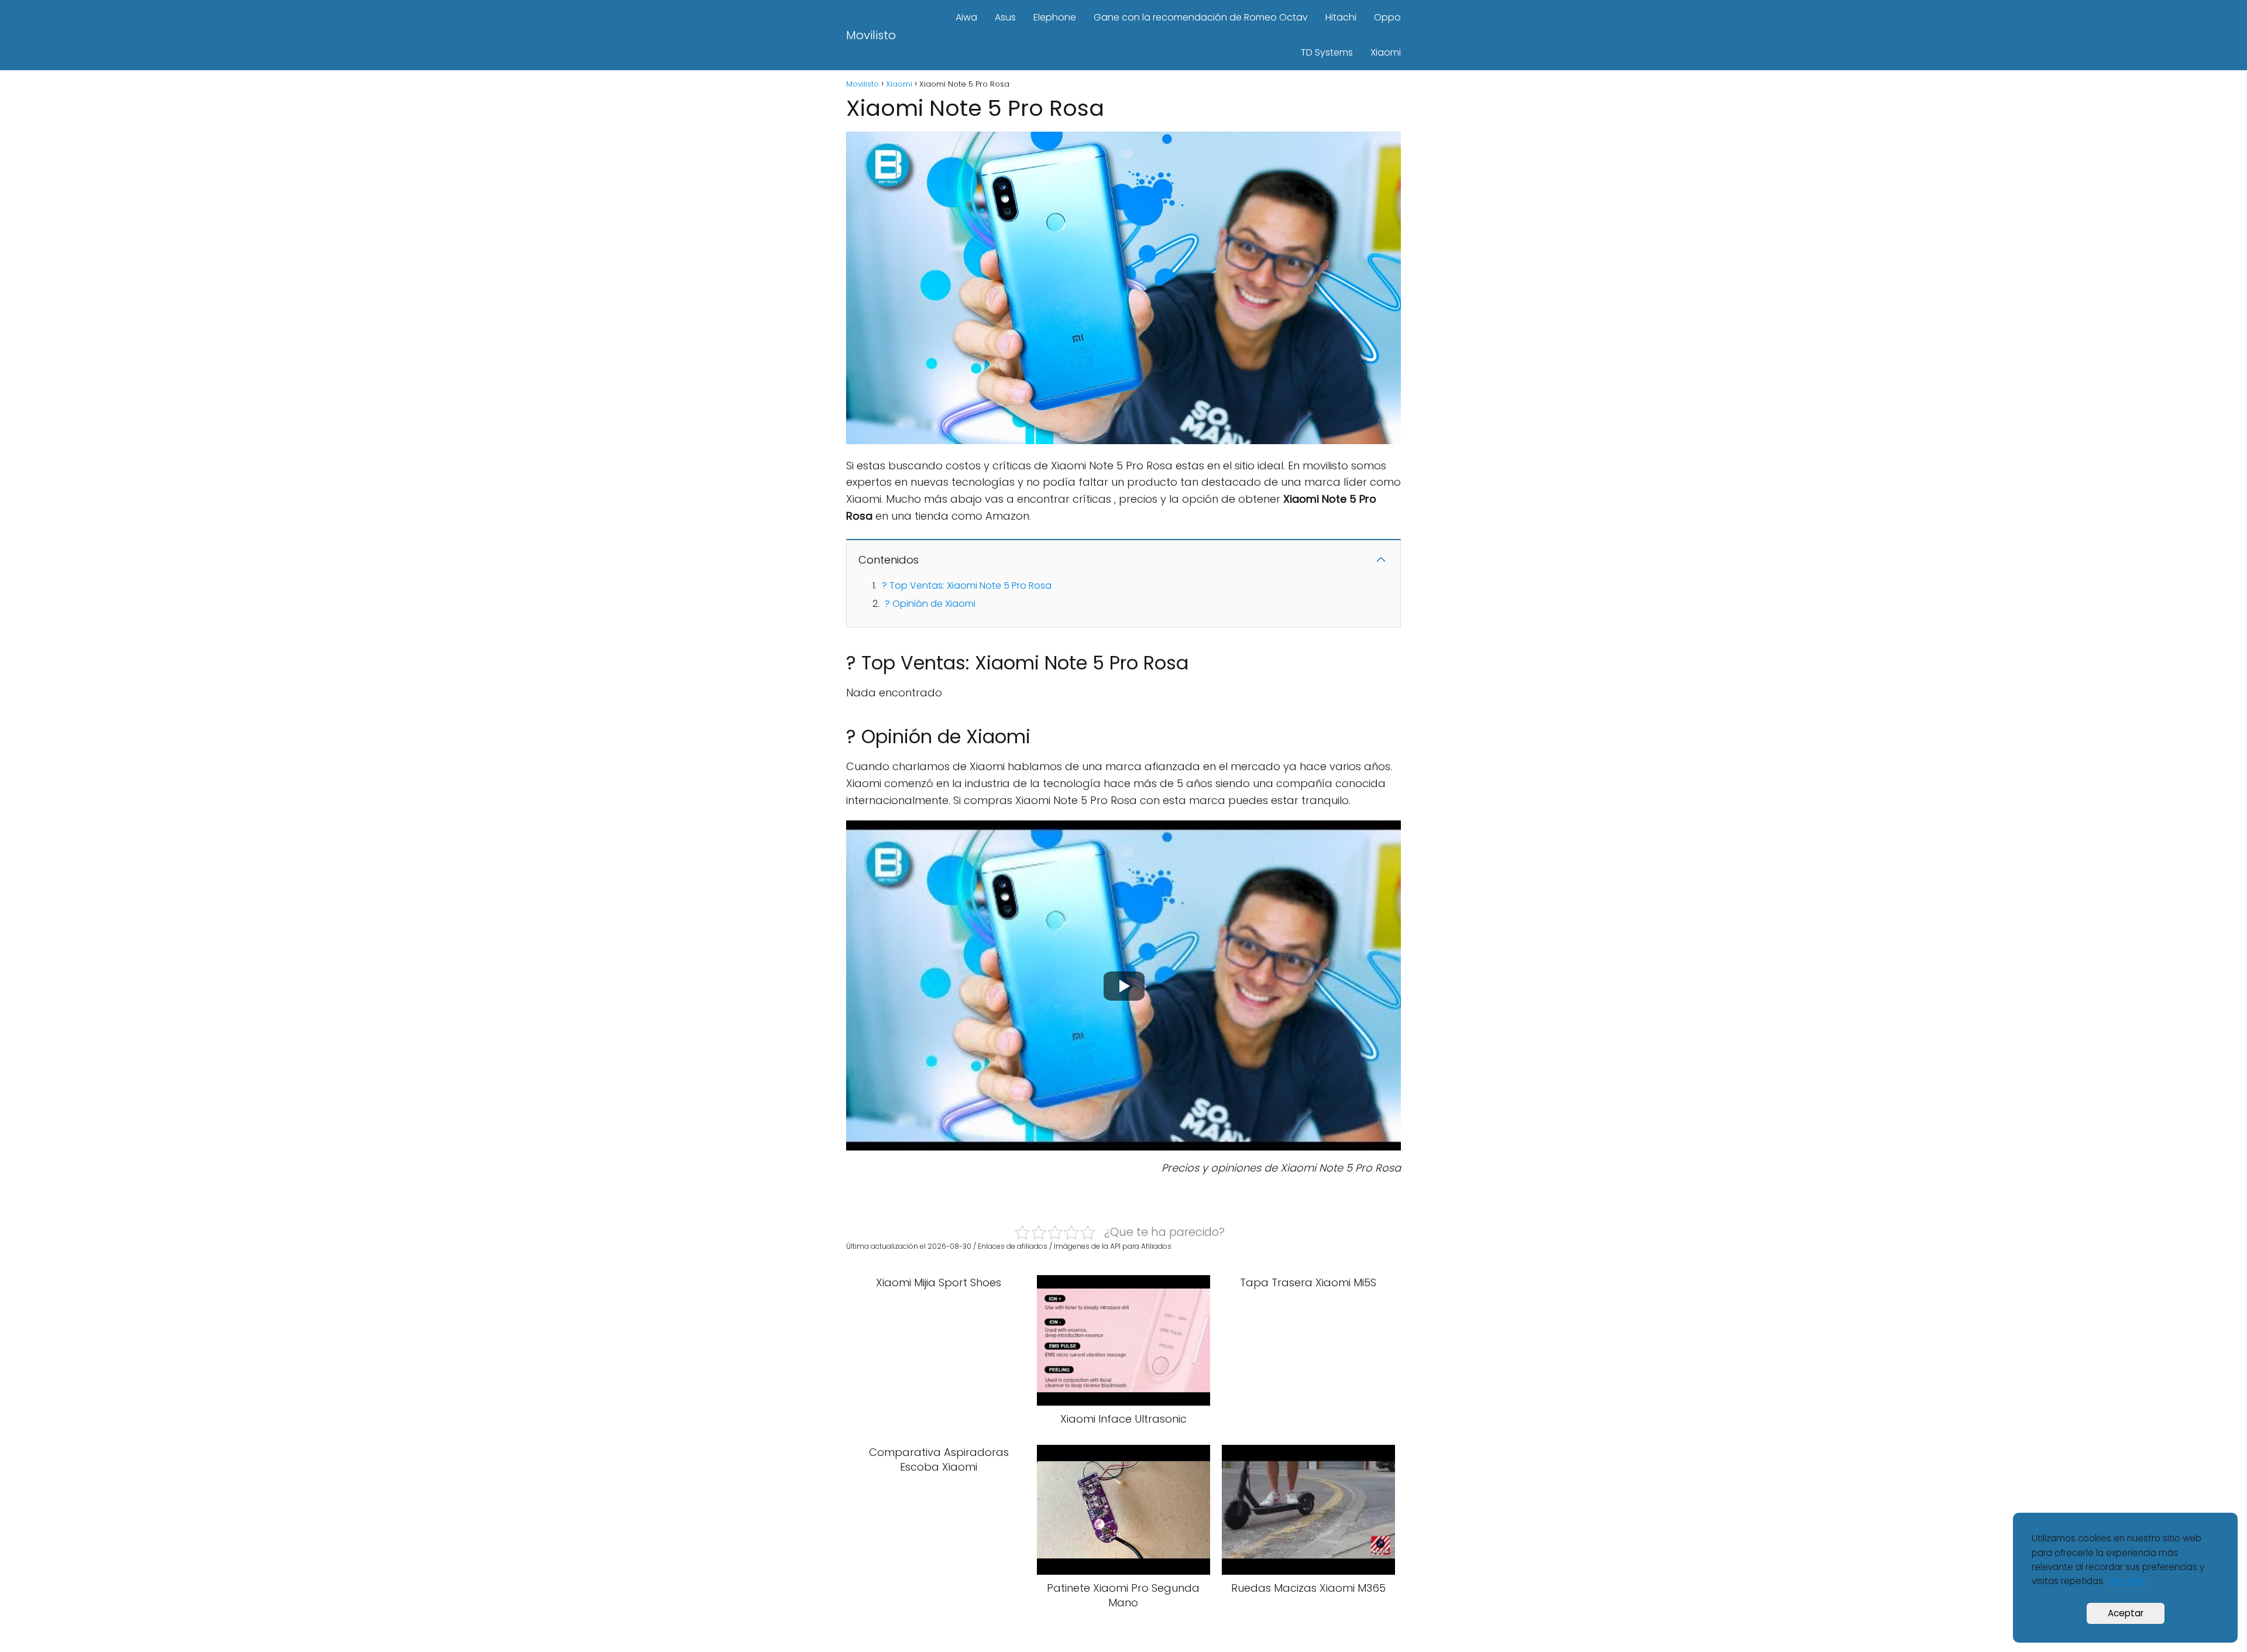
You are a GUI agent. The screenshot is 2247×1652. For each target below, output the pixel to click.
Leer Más (2126, 1581)
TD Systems (1327, 52)
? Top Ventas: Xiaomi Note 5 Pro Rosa (967, 585)
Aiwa (966, 17)
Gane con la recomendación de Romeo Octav (1201, 17)
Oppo (1387, 17)
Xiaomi (1386, 52)
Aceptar (2126, 1613)
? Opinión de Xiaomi (930, 604)
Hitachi (1341, 17)
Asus (1005, 17)
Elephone (1055, 17)
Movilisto (871, 35)
